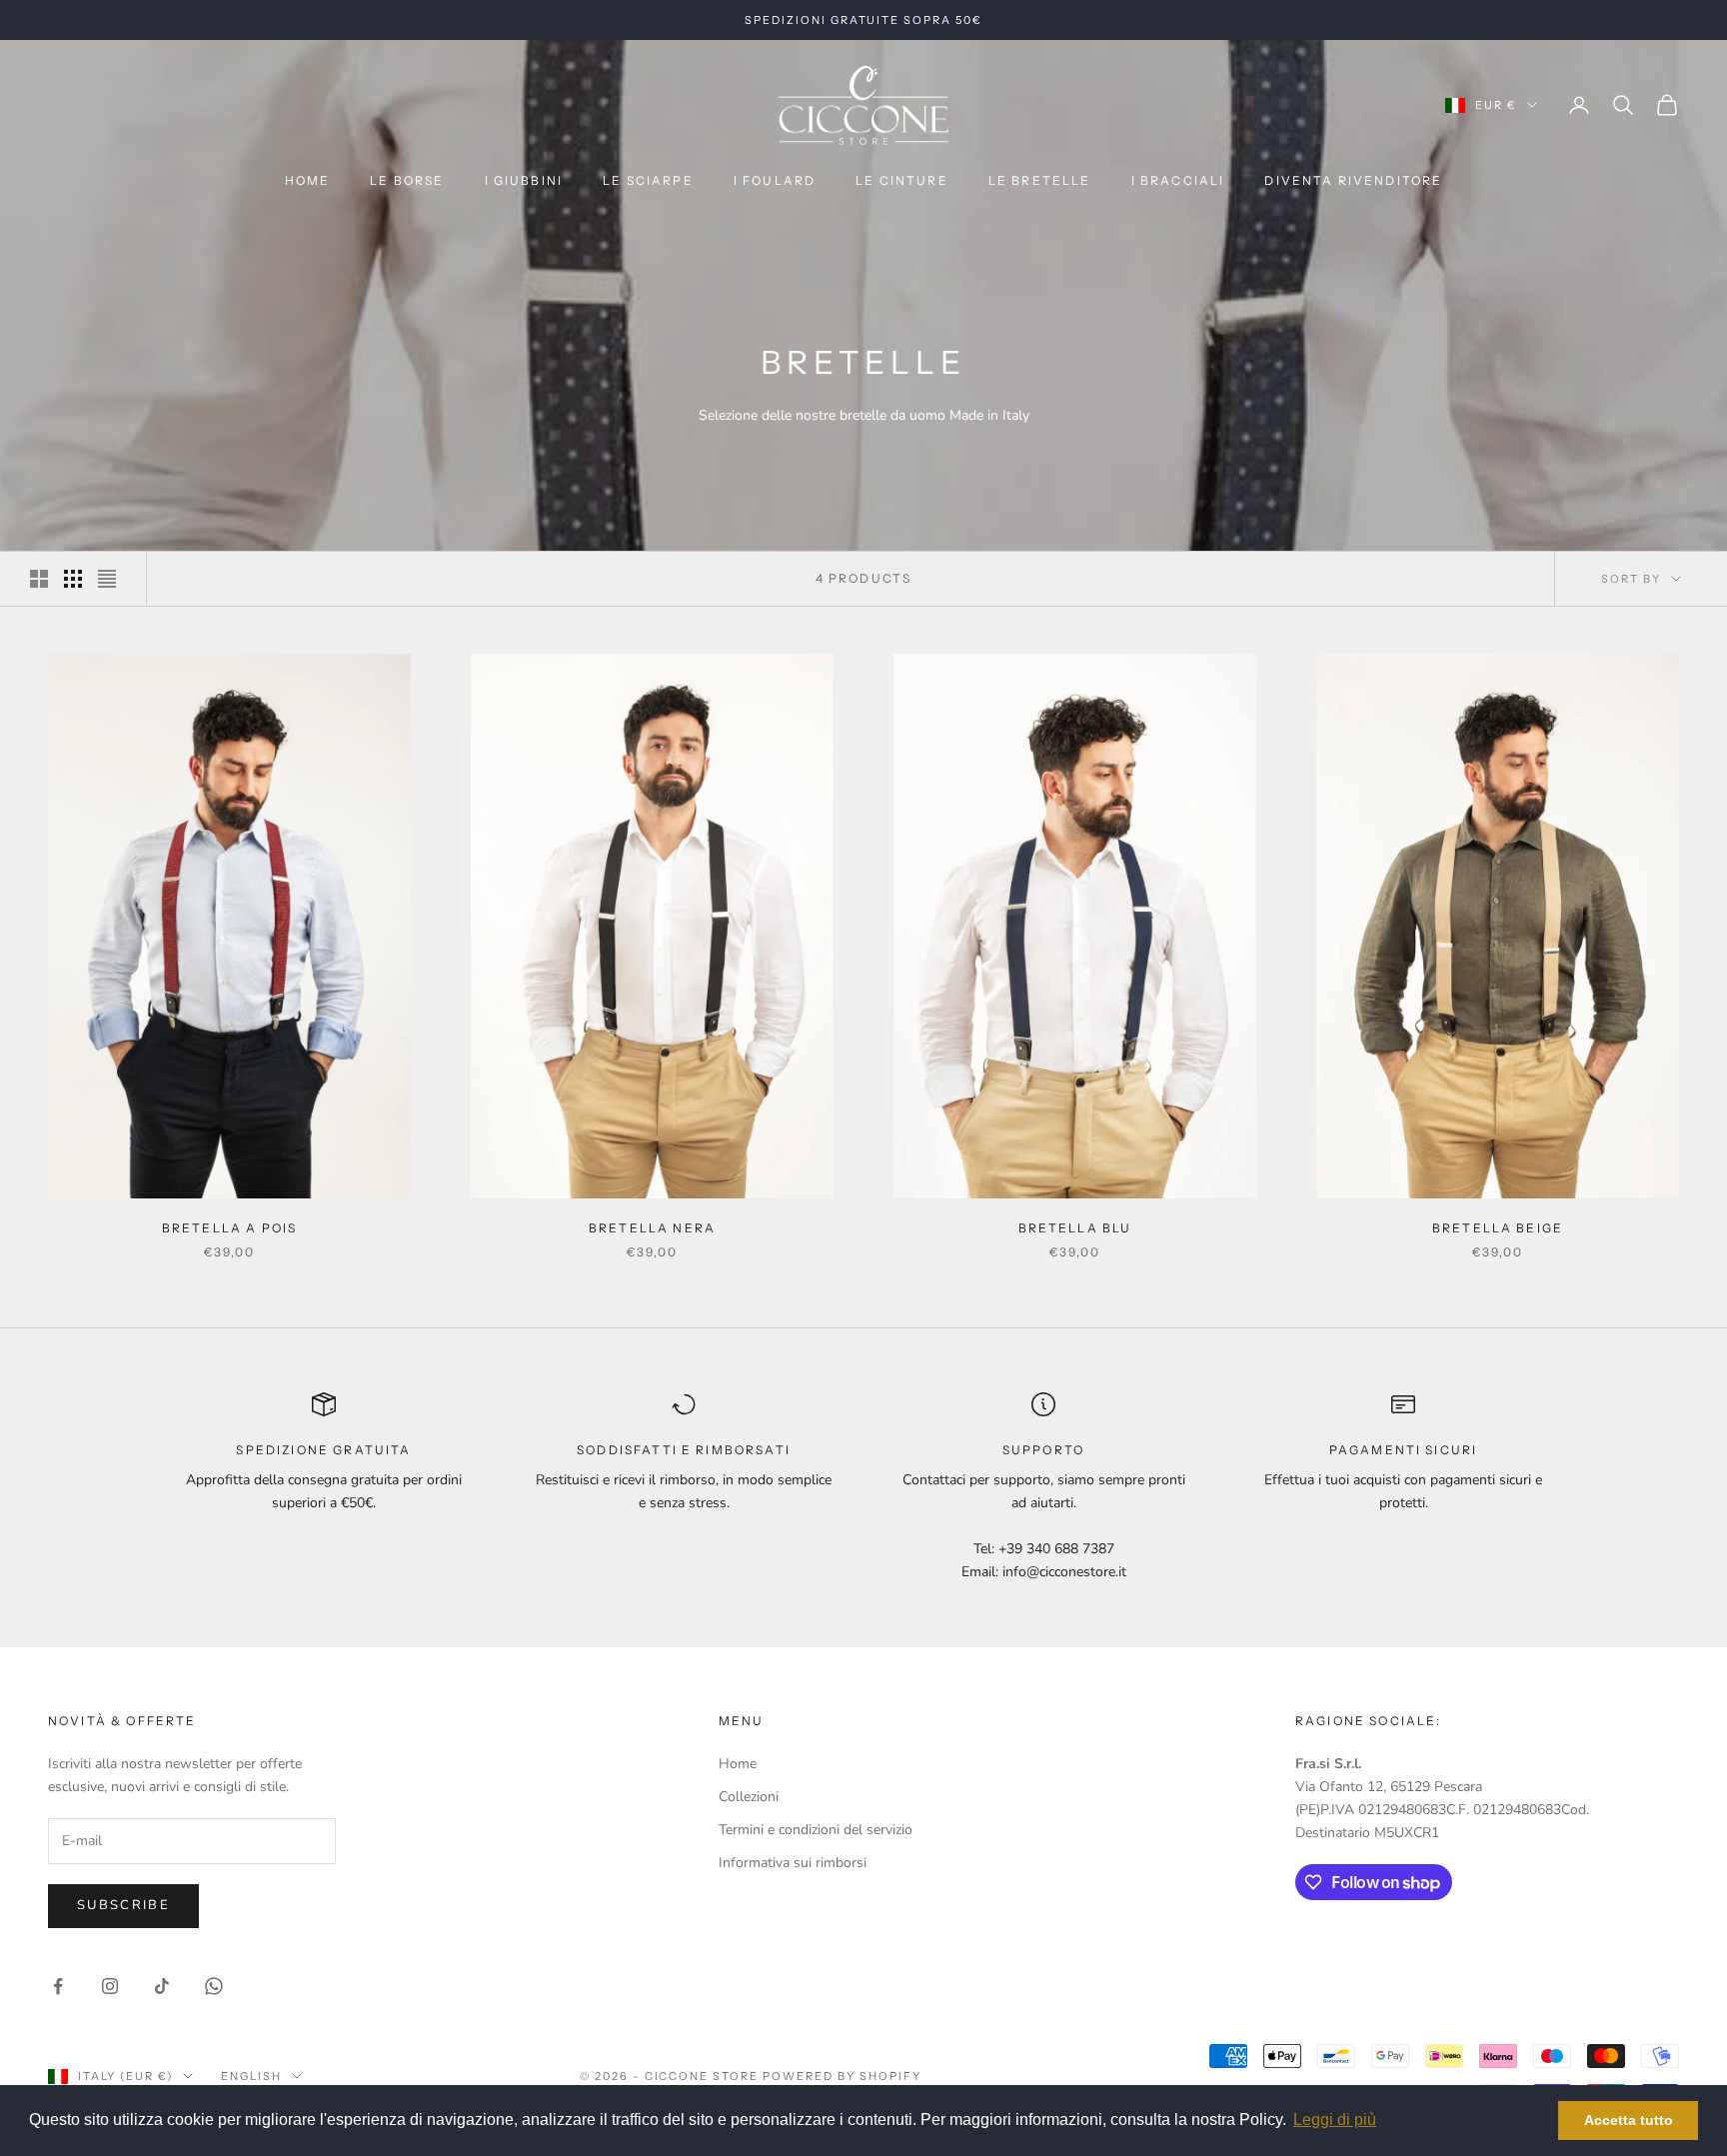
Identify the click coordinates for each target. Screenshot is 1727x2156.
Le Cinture (902, 180)
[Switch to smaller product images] (73, 579)
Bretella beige (1498, 1228)
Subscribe (123, 1905)
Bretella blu (1075, 1228)
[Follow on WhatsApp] (214, 1986)
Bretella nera (652, 1228)
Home (308, 180)
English (251, 2076)
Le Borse (407, 180)
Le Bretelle (1040, 180)
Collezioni (749, 1797)
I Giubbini (524, 180)
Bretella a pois (229, 1228)
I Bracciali (1178, 180)
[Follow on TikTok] (162, 1986)
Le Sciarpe (648, 180)
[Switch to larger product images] (39, 579)
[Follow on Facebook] (58, 1986)
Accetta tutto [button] (1629, 2120)
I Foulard (775, 180)
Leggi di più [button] (1335, 2120)
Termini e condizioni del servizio (816, 1830)
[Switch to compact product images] (107, 579)
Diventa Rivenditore (1353, 180)
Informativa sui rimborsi (793, 1863)
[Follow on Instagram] (110, 1986)
